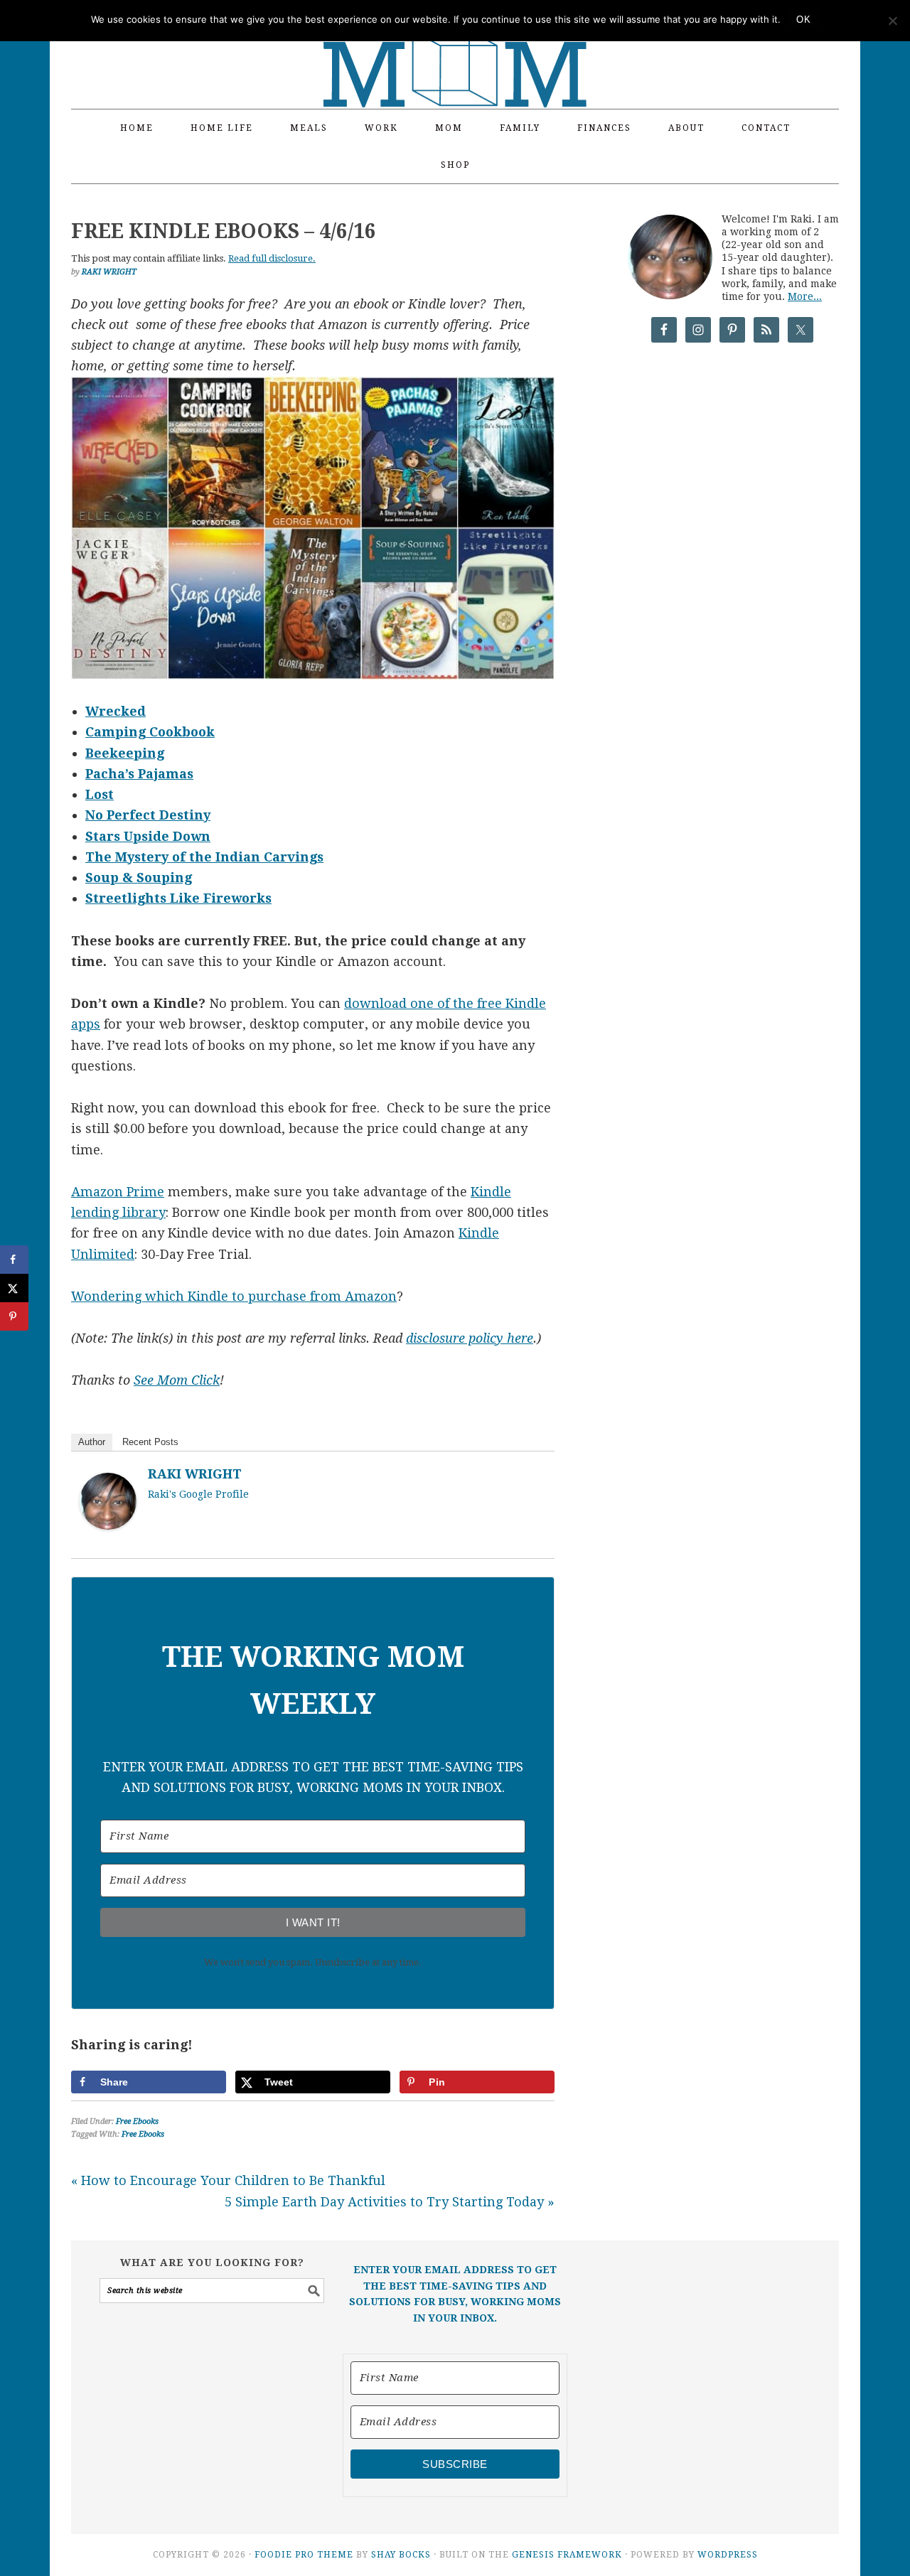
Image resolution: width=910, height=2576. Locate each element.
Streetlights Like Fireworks (178, 898)
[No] (892, 21)
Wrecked (116, 711)
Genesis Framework (567, 2555)
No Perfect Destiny (148, 815)
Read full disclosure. (272, 258)
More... (805, 296)
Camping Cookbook (150, 732)
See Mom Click (177, 1380)
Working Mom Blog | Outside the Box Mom (455, 46)
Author (92, 1442)
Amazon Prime (118, 1192)
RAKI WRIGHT (195, 1474)
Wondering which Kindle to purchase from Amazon (234, 1296)
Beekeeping (125, 753)
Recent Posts (150, 1442)
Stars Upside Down (148, 836)
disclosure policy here (470, 1338)
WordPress (728, 2555)
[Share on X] (14, 1288)
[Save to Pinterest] (14, 1316)
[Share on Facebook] (14, 1260)
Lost (100, 794)
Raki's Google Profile (198, 1494)
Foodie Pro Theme (304, 2555)
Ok (803, 20)
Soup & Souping (139, 878)
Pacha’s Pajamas (139, 774)
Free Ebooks (137, 2121)
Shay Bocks (401, 2555)
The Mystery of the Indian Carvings (204, 857)
